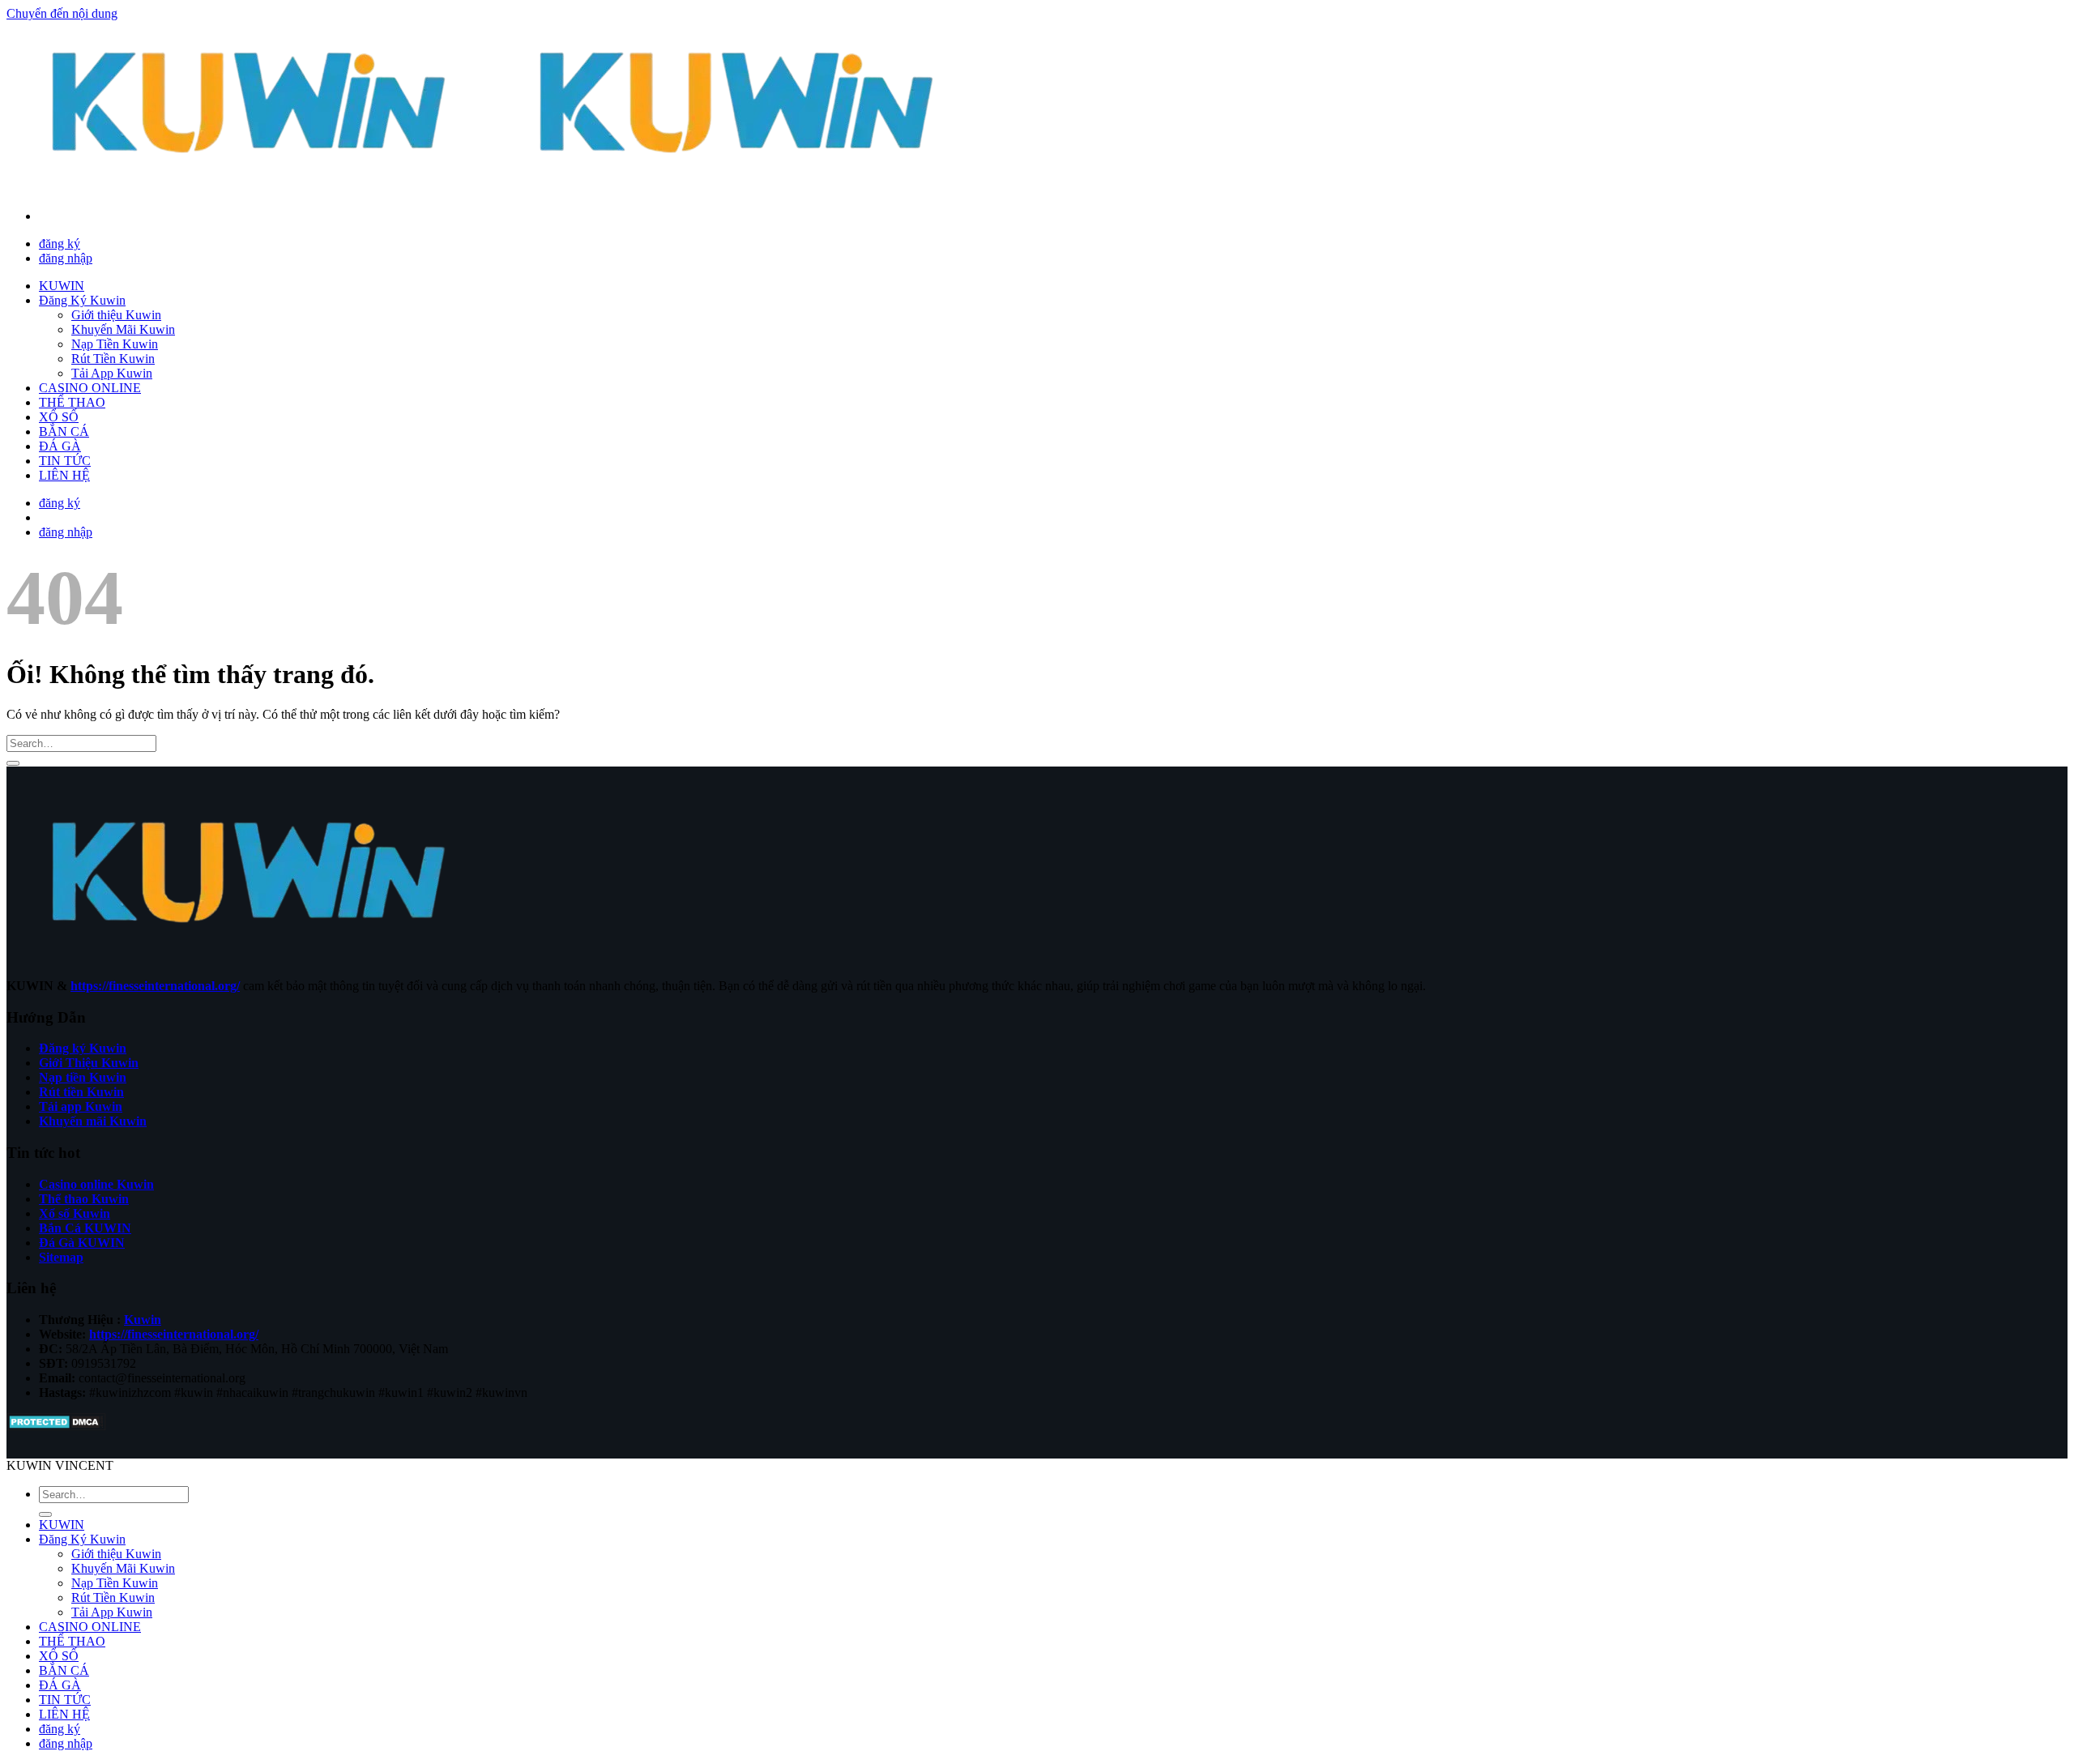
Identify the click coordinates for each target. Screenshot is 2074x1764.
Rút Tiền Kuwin (113, 359)
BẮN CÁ (64, 431)
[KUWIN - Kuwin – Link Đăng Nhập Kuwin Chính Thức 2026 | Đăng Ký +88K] (494, 188)
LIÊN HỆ (64, 475)
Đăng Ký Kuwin (82, 300)
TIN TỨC (65, 461)
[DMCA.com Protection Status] (56, 1427)
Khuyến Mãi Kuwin (123, 329)
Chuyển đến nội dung (62, 13)
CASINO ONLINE (90, 388)
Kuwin (143, 1320)
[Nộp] (13, 763)
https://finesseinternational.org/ (155, 986)
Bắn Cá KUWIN (85, 1228)
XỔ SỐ (59, 417)
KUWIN (62, 286)
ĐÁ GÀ (60, 446)
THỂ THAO (72, 402)
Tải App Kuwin (112, 373)
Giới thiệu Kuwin (116, 315)
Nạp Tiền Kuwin (115, 344)
